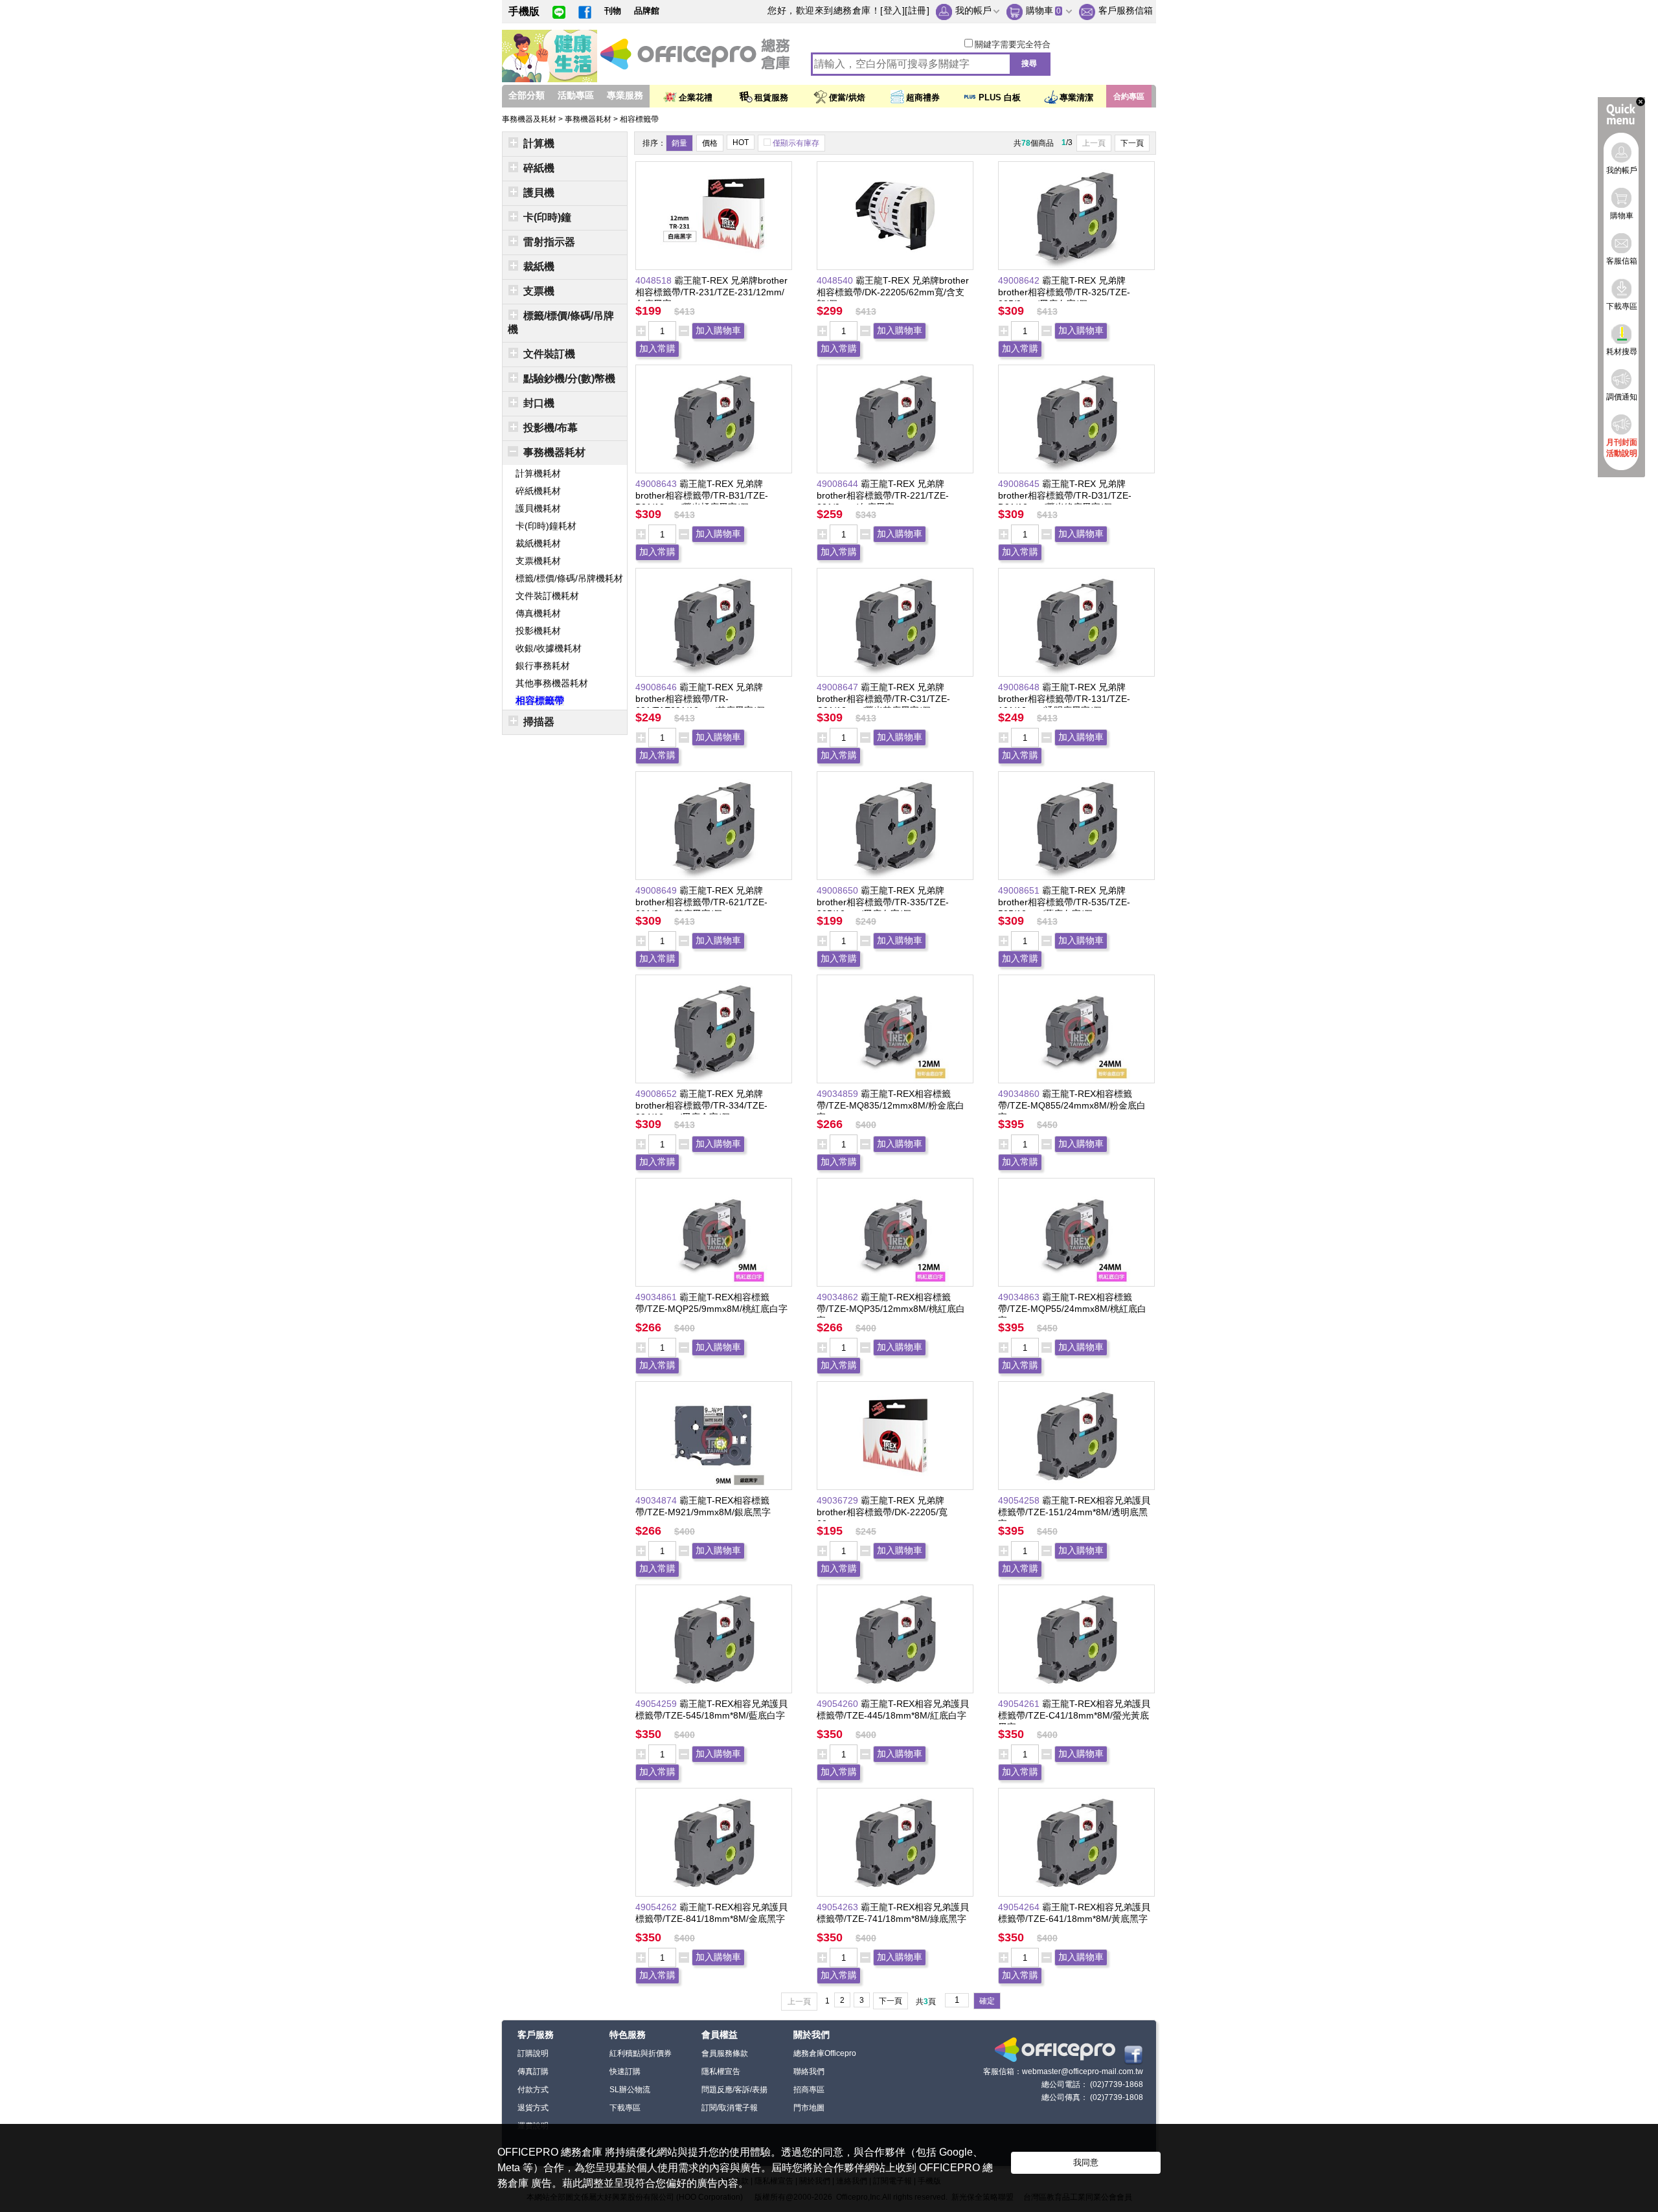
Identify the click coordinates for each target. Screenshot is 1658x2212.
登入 (893, 10)
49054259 (657, 1704)
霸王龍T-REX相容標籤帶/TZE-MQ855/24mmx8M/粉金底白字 (1072, 1105)
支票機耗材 (538, 561)
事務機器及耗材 (530, 119)
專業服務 (625, 95)
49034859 (839, 1094)
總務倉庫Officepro (825, 2053)
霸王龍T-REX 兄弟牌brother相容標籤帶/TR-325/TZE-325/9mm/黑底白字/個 (1064, 292)
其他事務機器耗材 (552, 683)
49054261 (1020, 1704)
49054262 (657, 1907)
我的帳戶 (973, 10)
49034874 (657, 1500)
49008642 (1020, 280)
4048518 (655, 280)
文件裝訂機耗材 (547, 596)
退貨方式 (533, 2108)
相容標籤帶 (639, 119)
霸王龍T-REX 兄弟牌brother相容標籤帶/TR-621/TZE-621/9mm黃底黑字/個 (701, 902)
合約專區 (1129, 96)
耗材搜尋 (1622, 352)
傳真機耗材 (538, 613)
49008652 (657, 1094)
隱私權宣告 (721, 2071)
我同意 (1086, 2162)
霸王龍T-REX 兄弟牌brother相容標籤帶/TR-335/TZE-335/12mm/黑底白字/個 (883, 902)
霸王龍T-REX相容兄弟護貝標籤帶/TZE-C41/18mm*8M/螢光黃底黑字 (1074, 1715)
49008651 (1020, 890)
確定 (987, 2001)
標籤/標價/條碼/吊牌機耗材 (569, 578)
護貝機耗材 (538, 508)
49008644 (839, 484)
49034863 (1020, 1297)
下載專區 (625, 2108)
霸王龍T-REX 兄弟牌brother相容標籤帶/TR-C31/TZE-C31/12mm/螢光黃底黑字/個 (883, 699)
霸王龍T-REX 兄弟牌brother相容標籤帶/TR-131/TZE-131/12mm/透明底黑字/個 (1064, 699)
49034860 (1020, 1094)
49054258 (1020, 1500)
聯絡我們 (809, 2071)
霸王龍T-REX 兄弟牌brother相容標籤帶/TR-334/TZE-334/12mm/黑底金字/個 (701, 1105)
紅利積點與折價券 (641, 2053)
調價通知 (1622, 397)
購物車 (1039, 10)
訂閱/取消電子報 (730, 2108)
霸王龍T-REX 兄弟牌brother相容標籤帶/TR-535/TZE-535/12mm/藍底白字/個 (1064, 902)
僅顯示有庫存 (796, 143)
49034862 (839, 1297)
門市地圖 (809, 2108)
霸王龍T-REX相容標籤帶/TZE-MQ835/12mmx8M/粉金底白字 (891, 1105)
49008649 (657, 890)
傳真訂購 (533, 2071)
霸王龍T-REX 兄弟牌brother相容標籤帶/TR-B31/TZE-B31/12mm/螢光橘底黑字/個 (702, 495)
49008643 (657, 484)
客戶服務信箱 (1126, 10)
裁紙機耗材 (538, 543)
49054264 (1020, 1907)
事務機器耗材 (589, 119)
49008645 (1020, 484)
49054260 (839, 1704)
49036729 (839, 1500)
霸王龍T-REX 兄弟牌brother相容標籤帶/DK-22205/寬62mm (882, 1512)
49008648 (1020, 687)
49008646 (657, 687)
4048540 (836, 280)
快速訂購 (625, 2071)
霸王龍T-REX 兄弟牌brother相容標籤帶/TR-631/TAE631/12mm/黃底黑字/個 (700, 699)
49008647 (839, 687)
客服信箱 (1622, 261)
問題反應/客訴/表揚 (734, 2090)
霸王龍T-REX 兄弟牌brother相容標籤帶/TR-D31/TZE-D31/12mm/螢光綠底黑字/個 (1065, 495)
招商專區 (809, 2090)
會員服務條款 (725, 2053)
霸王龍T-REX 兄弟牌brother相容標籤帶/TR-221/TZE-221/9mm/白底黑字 (883, 495)
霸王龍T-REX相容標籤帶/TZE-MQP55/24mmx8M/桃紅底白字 (1072, 1309)
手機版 (524, 11)
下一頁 (1132, 143)
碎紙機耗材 (538, 491)
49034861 (657, 1297)
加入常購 (657, 348)
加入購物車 (718, 330)
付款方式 (533, 2090)
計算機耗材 (538, 473)
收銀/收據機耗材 (549, 648)
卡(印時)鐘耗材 (546, 526)
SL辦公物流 (630, 2090)
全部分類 (527, 95)
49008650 (839, 890)
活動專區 (576, 95)
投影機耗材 (538, 631)
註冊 (917, 10)
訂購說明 (533, 2053)
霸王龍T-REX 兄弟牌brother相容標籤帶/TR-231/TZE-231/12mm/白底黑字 (711, 292)
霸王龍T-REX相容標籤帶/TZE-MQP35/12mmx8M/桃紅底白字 (891, 1309)
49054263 (839, 1907)
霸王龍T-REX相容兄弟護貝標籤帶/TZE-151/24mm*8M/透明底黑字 (1074, 1512)
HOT (741, 142)
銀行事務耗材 (543, 666)
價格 (710, 143)
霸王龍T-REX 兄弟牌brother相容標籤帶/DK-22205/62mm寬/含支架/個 (893, 292)
